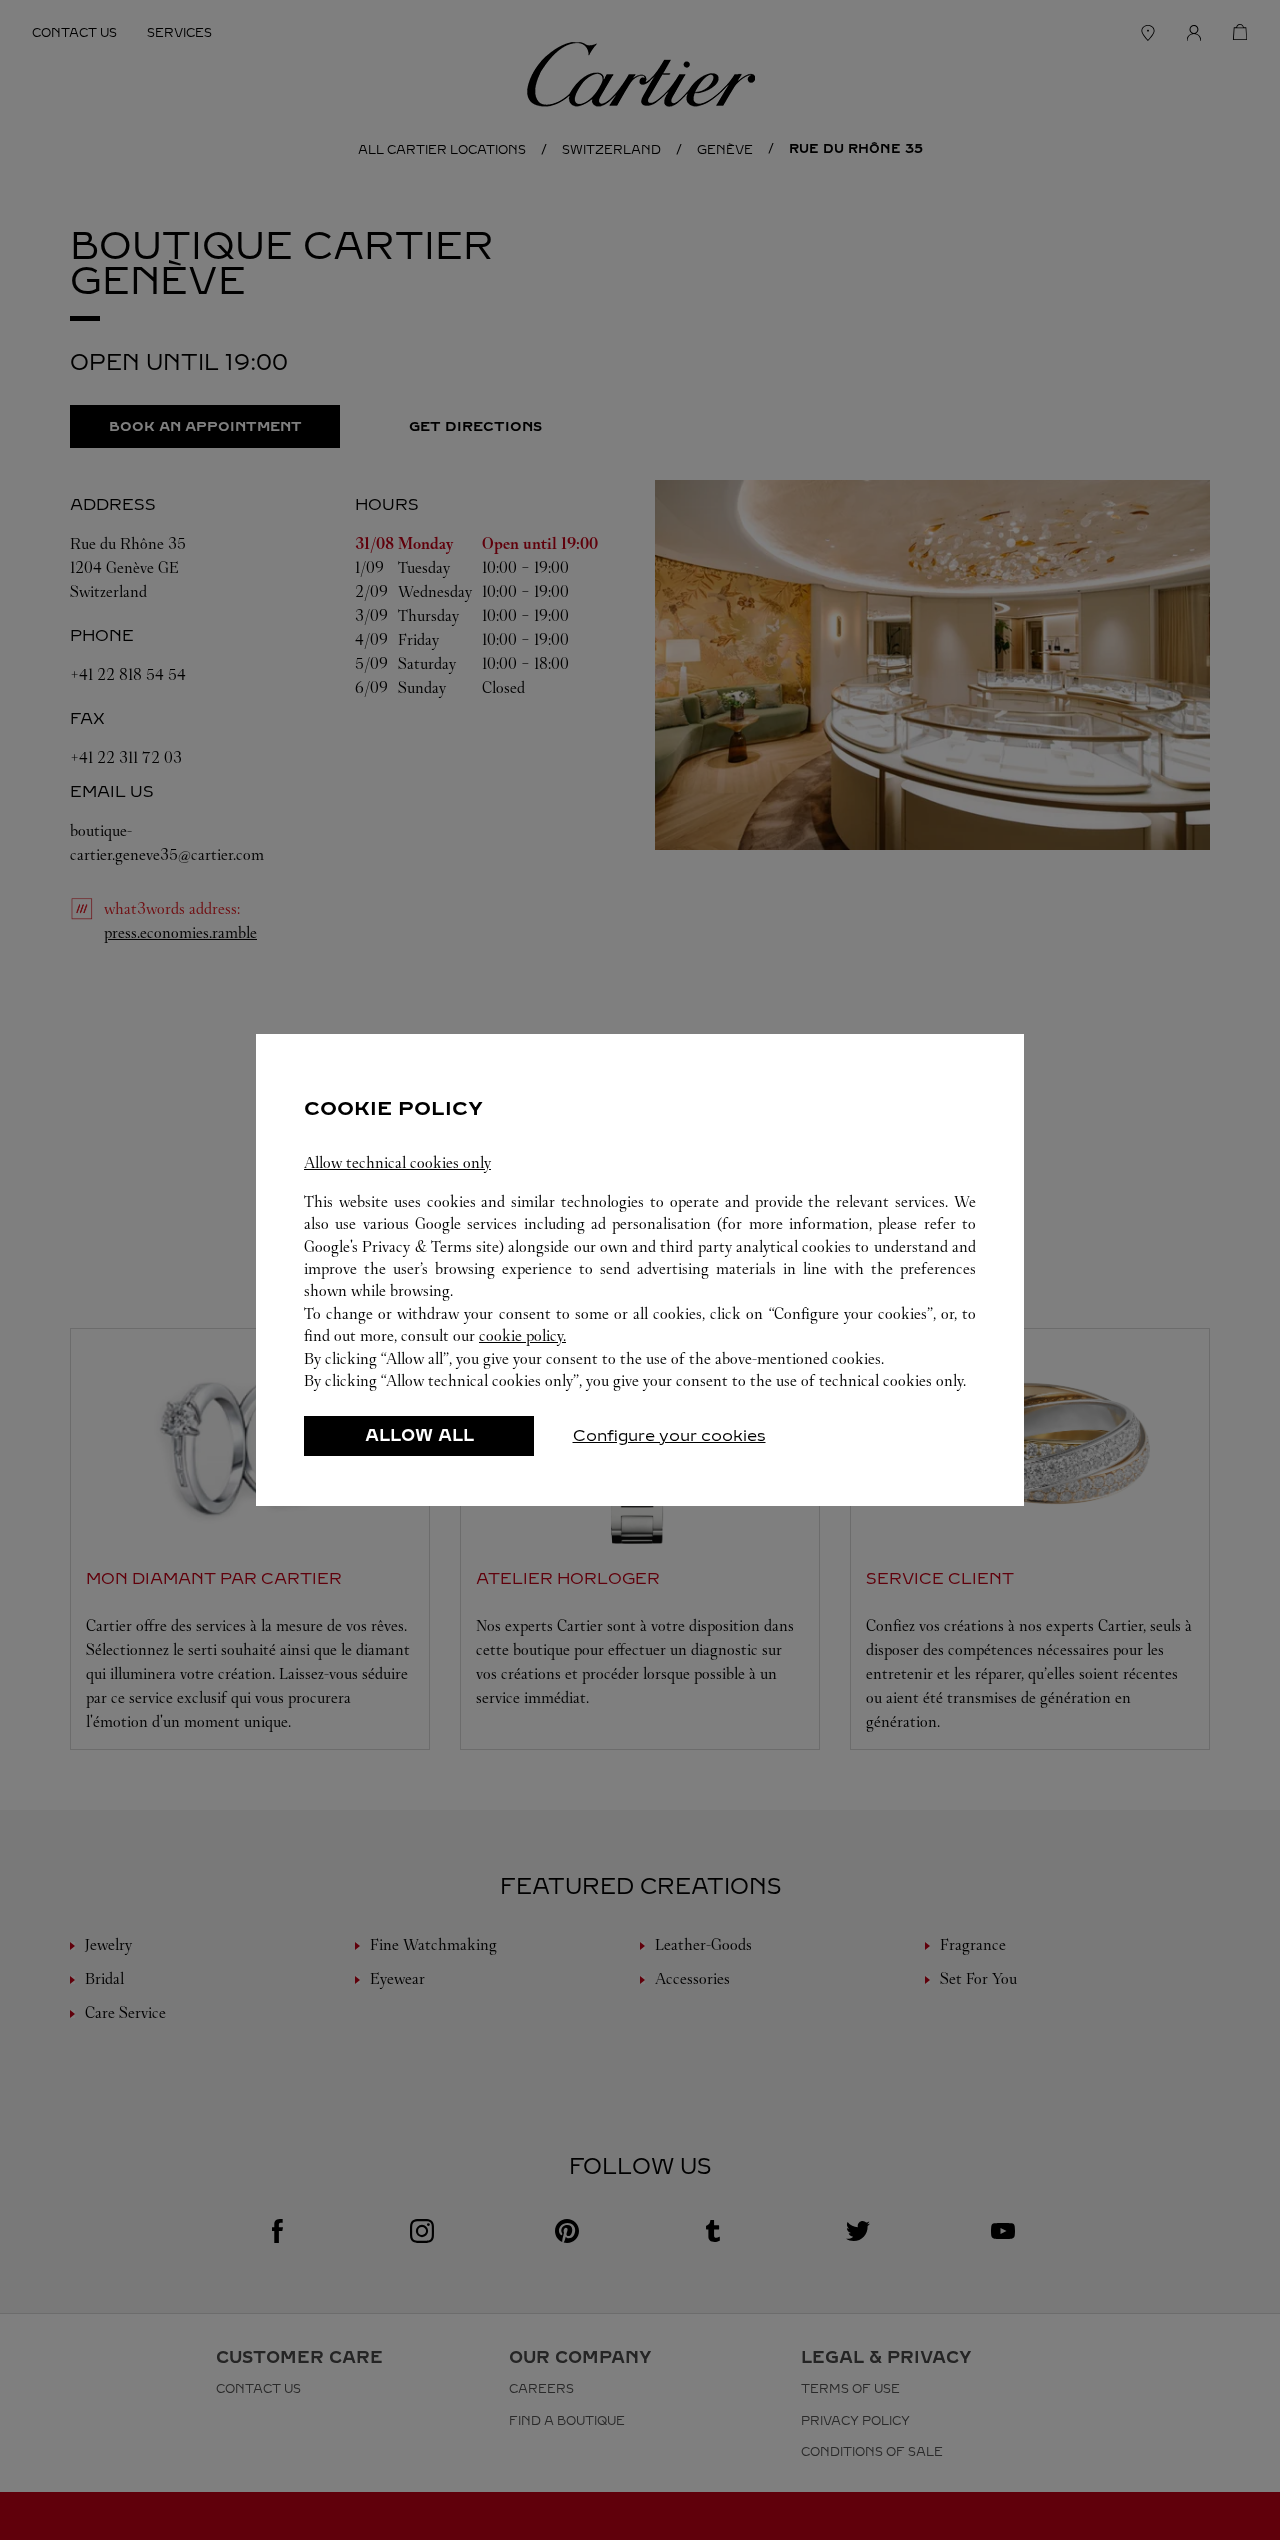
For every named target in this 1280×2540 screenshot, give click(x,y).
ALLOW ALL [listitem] (419, 1435)
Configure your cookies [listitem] (669, 1435)
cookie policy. (522, 1335)
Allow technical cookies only (397, 1162)
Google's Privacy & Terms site (401, 1246)
